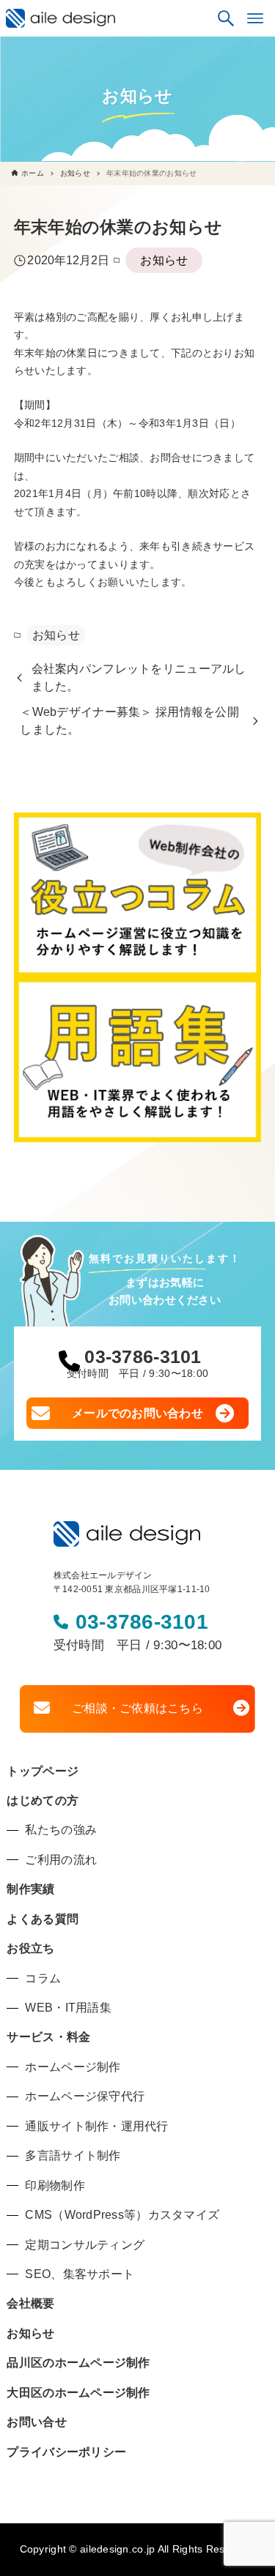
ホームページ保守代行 (85, 2096)
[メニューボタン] (255, 18)
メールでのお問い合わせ (137, 1413)
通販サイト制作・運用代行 (96, 2126)
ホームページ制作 (73, 2067)
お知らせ (164, 260)
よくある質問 (43, 1919)
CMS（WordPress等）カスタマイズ (122, 2215)
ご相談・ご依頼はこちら (137, 1708)
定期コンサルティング (85, 2245)
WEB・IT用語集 (68, 2008)
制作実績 (30, 1889)
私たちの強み (61, 1830)
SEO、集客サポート (80, 2274)
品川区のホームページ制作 (78, 2363)
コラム (43, 1978)
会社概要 (30, 2303)
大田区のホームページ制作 (78, 2393)
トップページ (43, 1771)
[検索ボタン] (226, 18)
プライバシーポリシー (66, 2452)
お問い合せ (36, 2422)
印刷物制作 (55, 2185)
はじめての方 (43, 1800)
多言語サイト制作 (73, 2155)
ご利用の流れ (61, 1860)
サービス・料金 (48, 2037)
